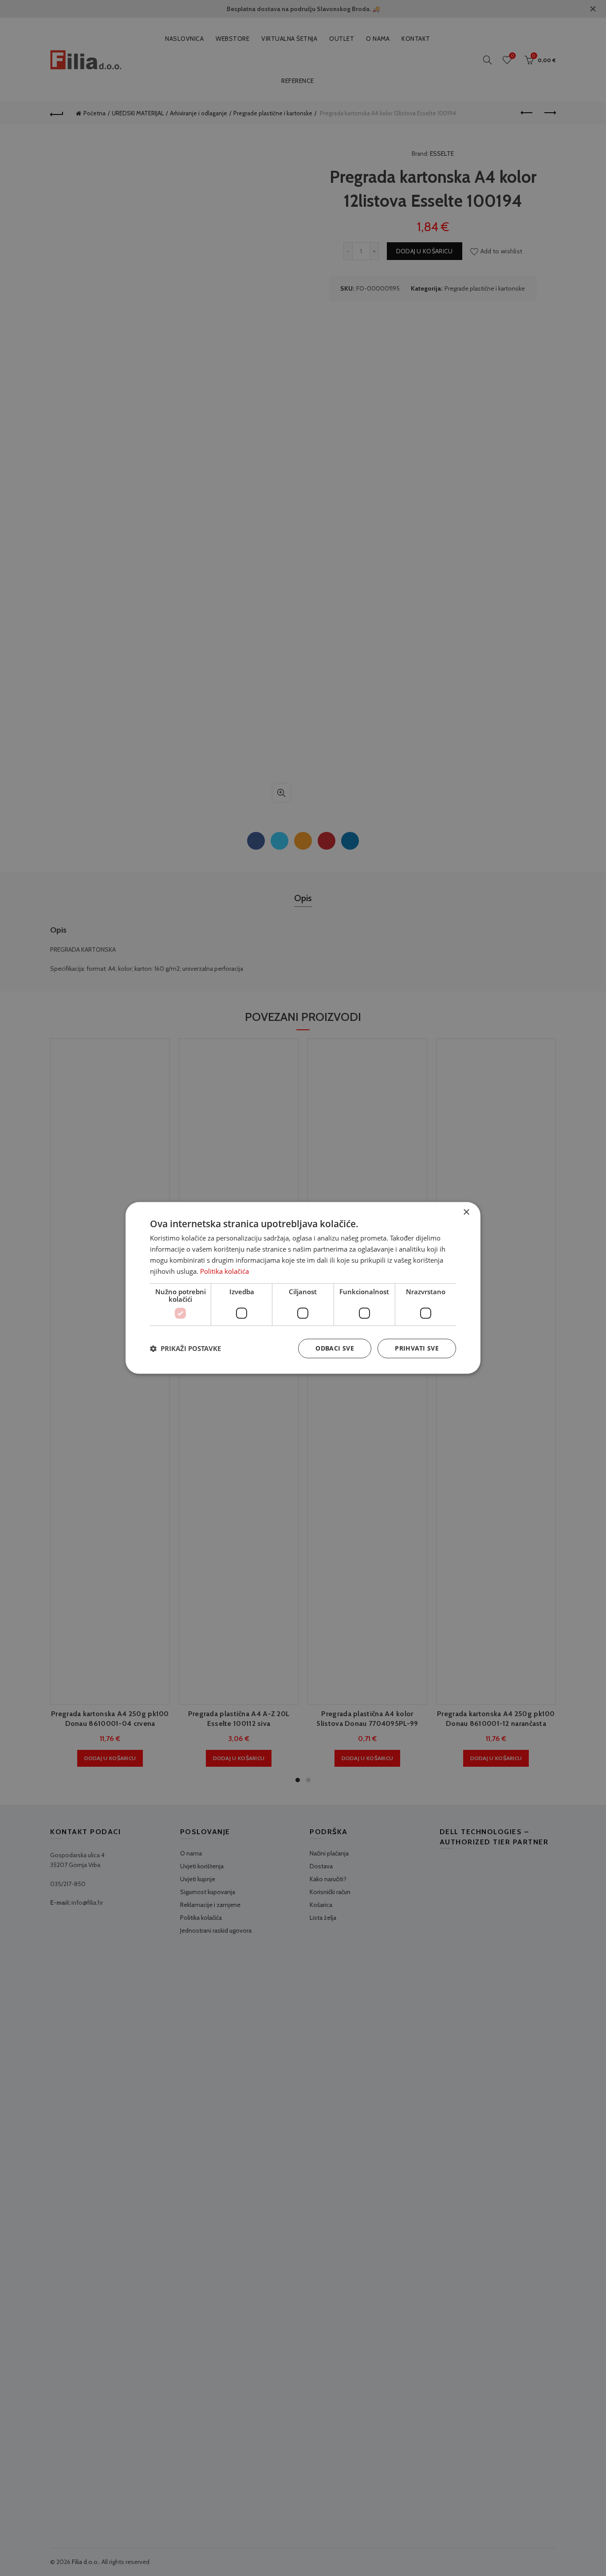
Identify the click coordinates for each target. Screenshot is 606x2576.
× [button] (466, 1212)
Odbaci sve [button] (335, 1349)
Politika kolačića (224, 1271)
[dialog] (303, 1288)
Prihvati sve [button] (417, 1349)
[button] (185, 1349)
